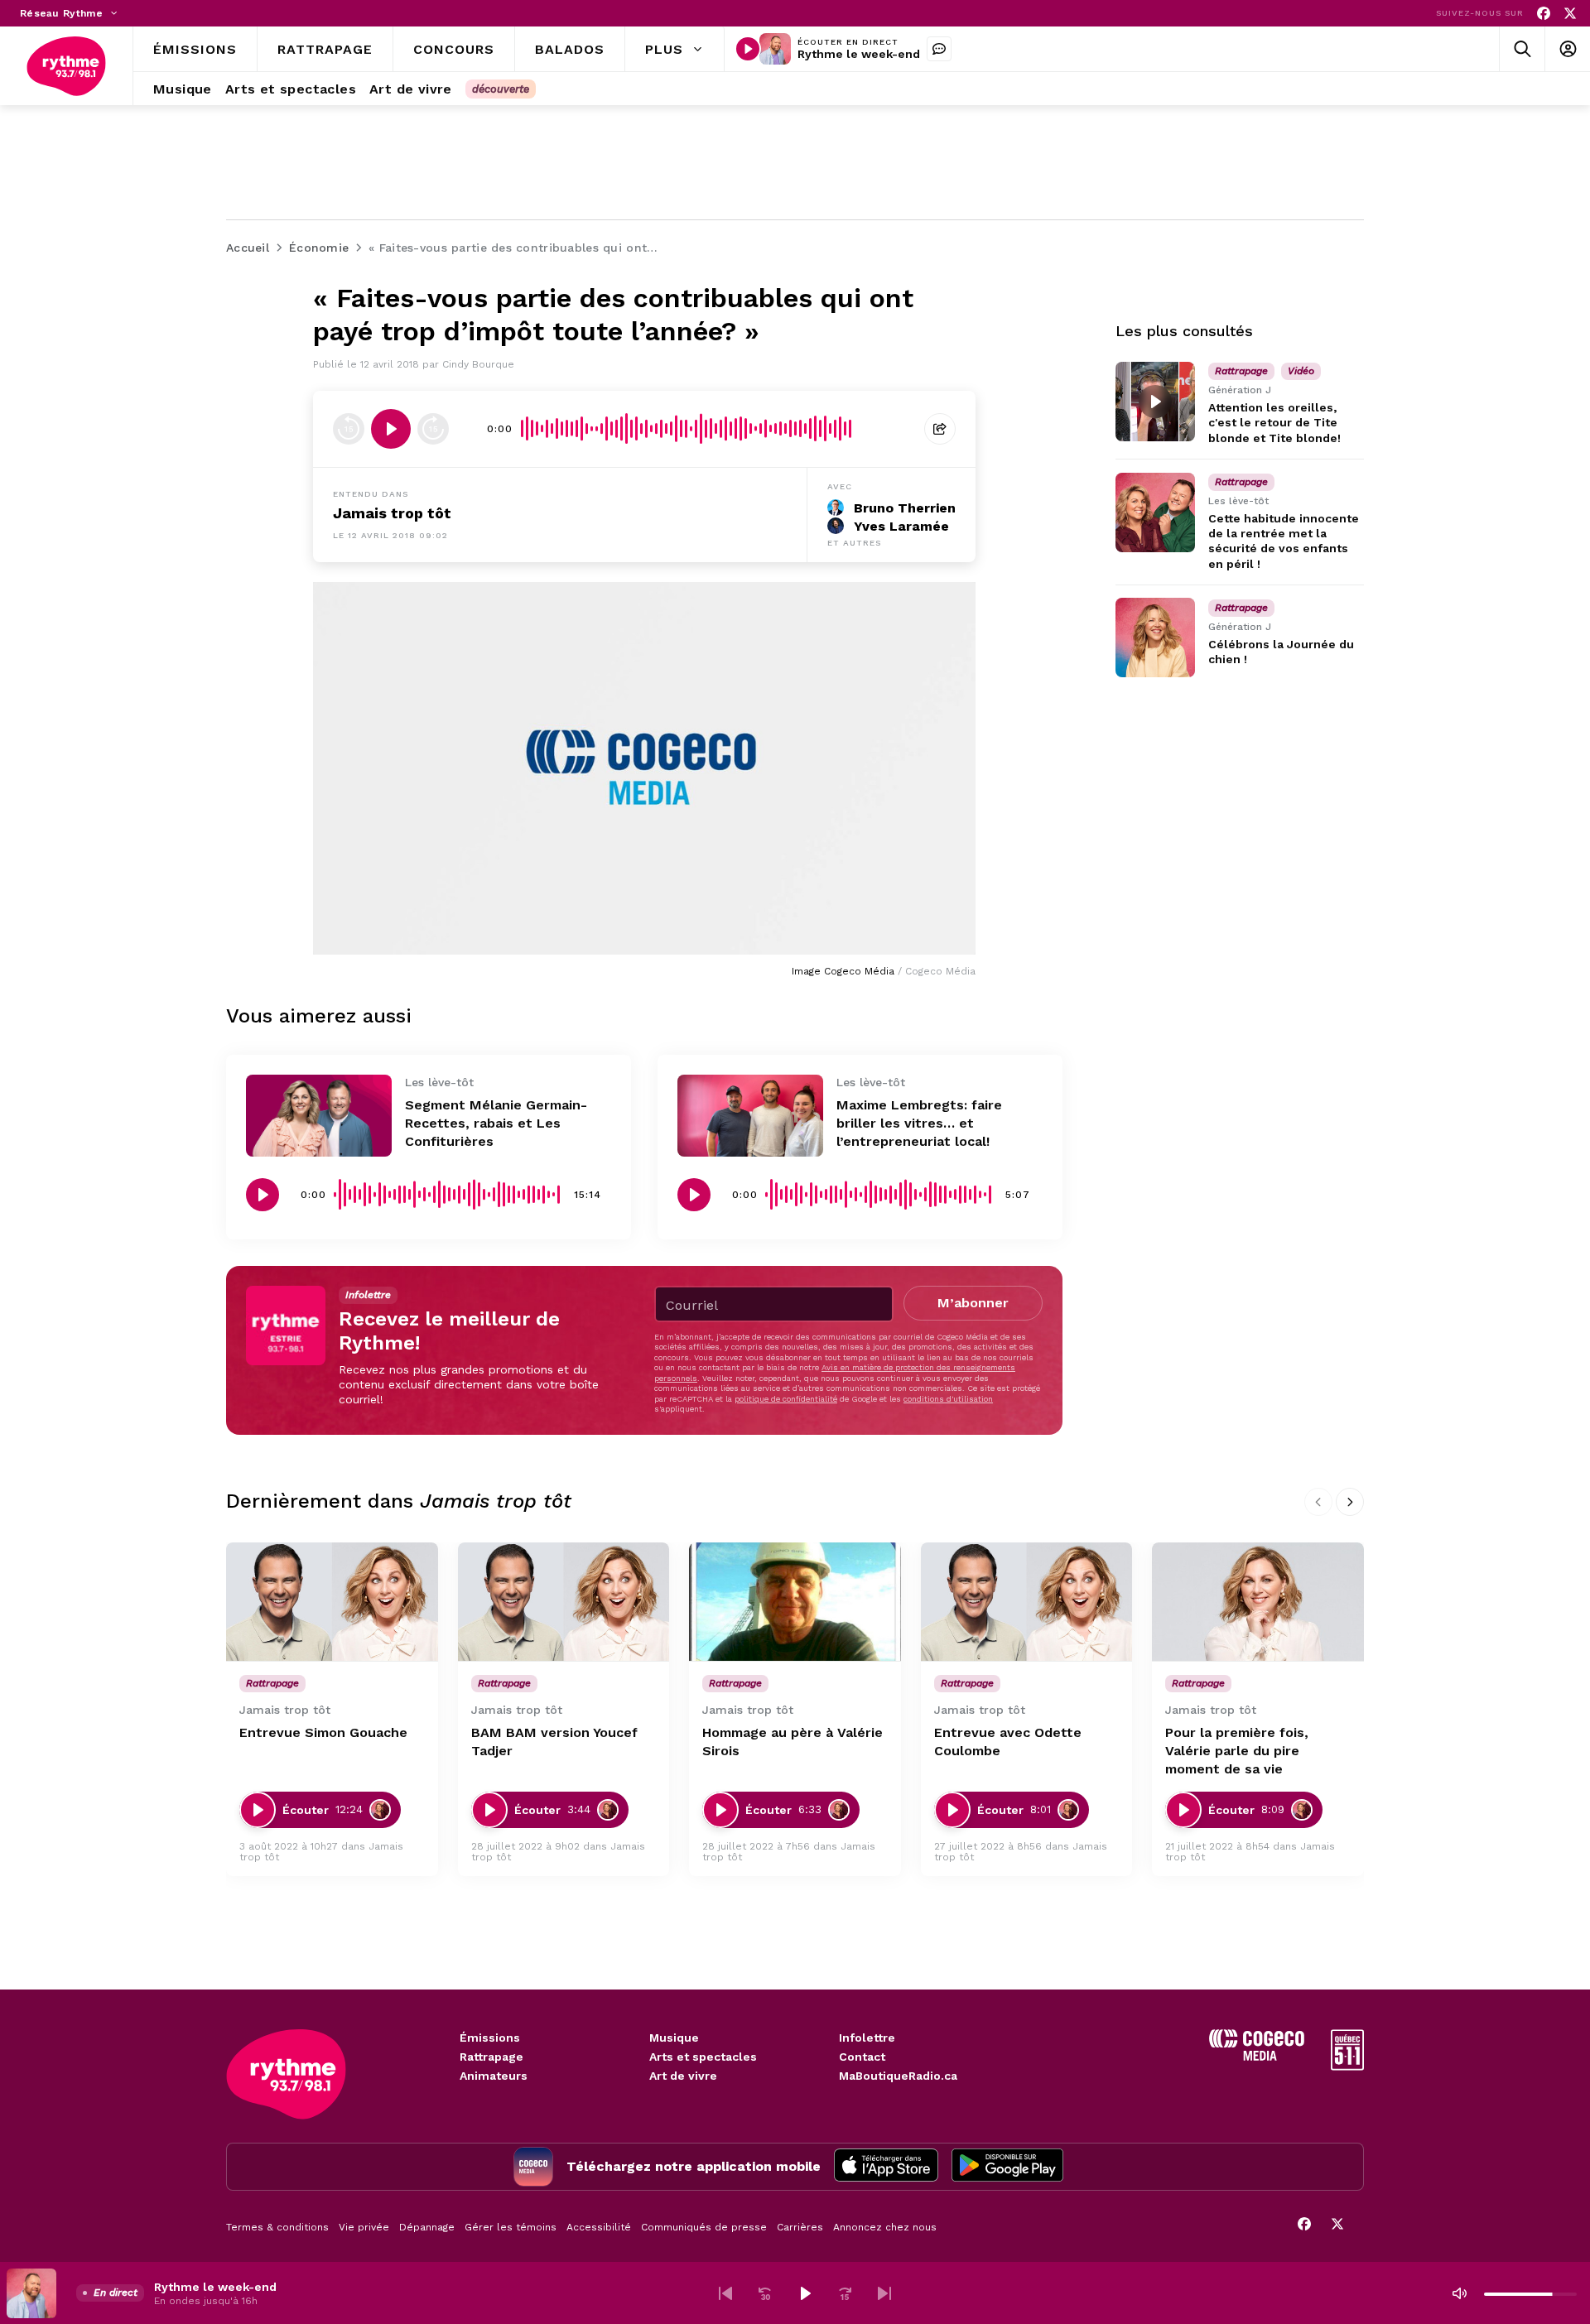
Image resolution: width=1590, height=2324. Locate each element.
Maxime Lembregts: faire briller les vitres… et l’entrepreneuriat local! (919, 1123)
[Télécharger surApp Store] (886, 2167)
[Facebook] (1544, 14)
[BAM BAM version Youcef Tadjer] (564, 1602)
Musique (674, 2038)
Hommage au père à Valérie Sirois (793, 1742)
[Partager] (940, 429)
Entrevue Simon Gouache (323, 1732)
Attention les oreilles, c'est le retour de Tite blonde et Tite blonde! (1274, 422)
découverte (501, 89)
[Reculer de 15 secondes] (349, 429)
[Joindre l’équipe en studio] (939, 49)
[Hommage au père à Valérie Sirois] (795, 1602)
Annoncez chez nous (885, 2227)
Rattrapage (491, 2057)
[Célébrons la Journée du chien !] (1155, 638)
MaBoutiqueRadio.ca (898, 2076)
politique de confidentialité (786, 1399)
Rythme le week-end (859, 54)
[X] (1570, 14)
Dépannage (427, 2227)
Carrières (800, 2227)
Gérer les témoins (511, 2227)
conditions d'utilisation (948, 1399)
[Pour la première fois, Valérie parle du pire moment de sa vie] (1258, 1602)
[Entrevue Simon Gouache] (332, 1602)
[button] (725, 2293)
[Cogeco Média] (1257, 2056)
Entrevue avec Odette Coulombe (1008, 1742)
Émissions (490, 2038)
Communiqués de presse (704, 2227)
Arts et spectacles (703, 2057)
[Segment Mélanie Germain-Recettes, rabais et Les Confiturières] (319, 1116)
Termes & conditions (277, 2227)
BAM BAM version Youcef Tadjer (554, 1742)
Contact (862, 2057)
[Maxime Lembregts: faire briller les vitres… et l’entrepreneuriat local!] (750, 1116)
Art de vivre (683, 2076)
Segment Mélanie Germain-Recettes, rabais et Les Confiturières (496, 1123)
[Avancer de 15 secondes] (433, 429)
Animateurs (494, 2076)
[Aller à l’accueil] (66, 66)
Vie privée (364, 2227)
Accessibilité (599, 2227)
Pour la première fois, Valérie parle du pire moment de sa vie (1237, 1751)
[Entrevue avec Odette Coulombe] (1027, 1602)
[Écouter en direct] (748, 49)
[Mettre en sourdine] (1459, 2293)
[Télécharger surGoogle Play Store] (1007, 2167)
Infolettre (867, 2038)
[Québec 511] (1347, 2066)
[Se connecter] (1567, 49)
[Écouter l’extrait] (391, 429)
